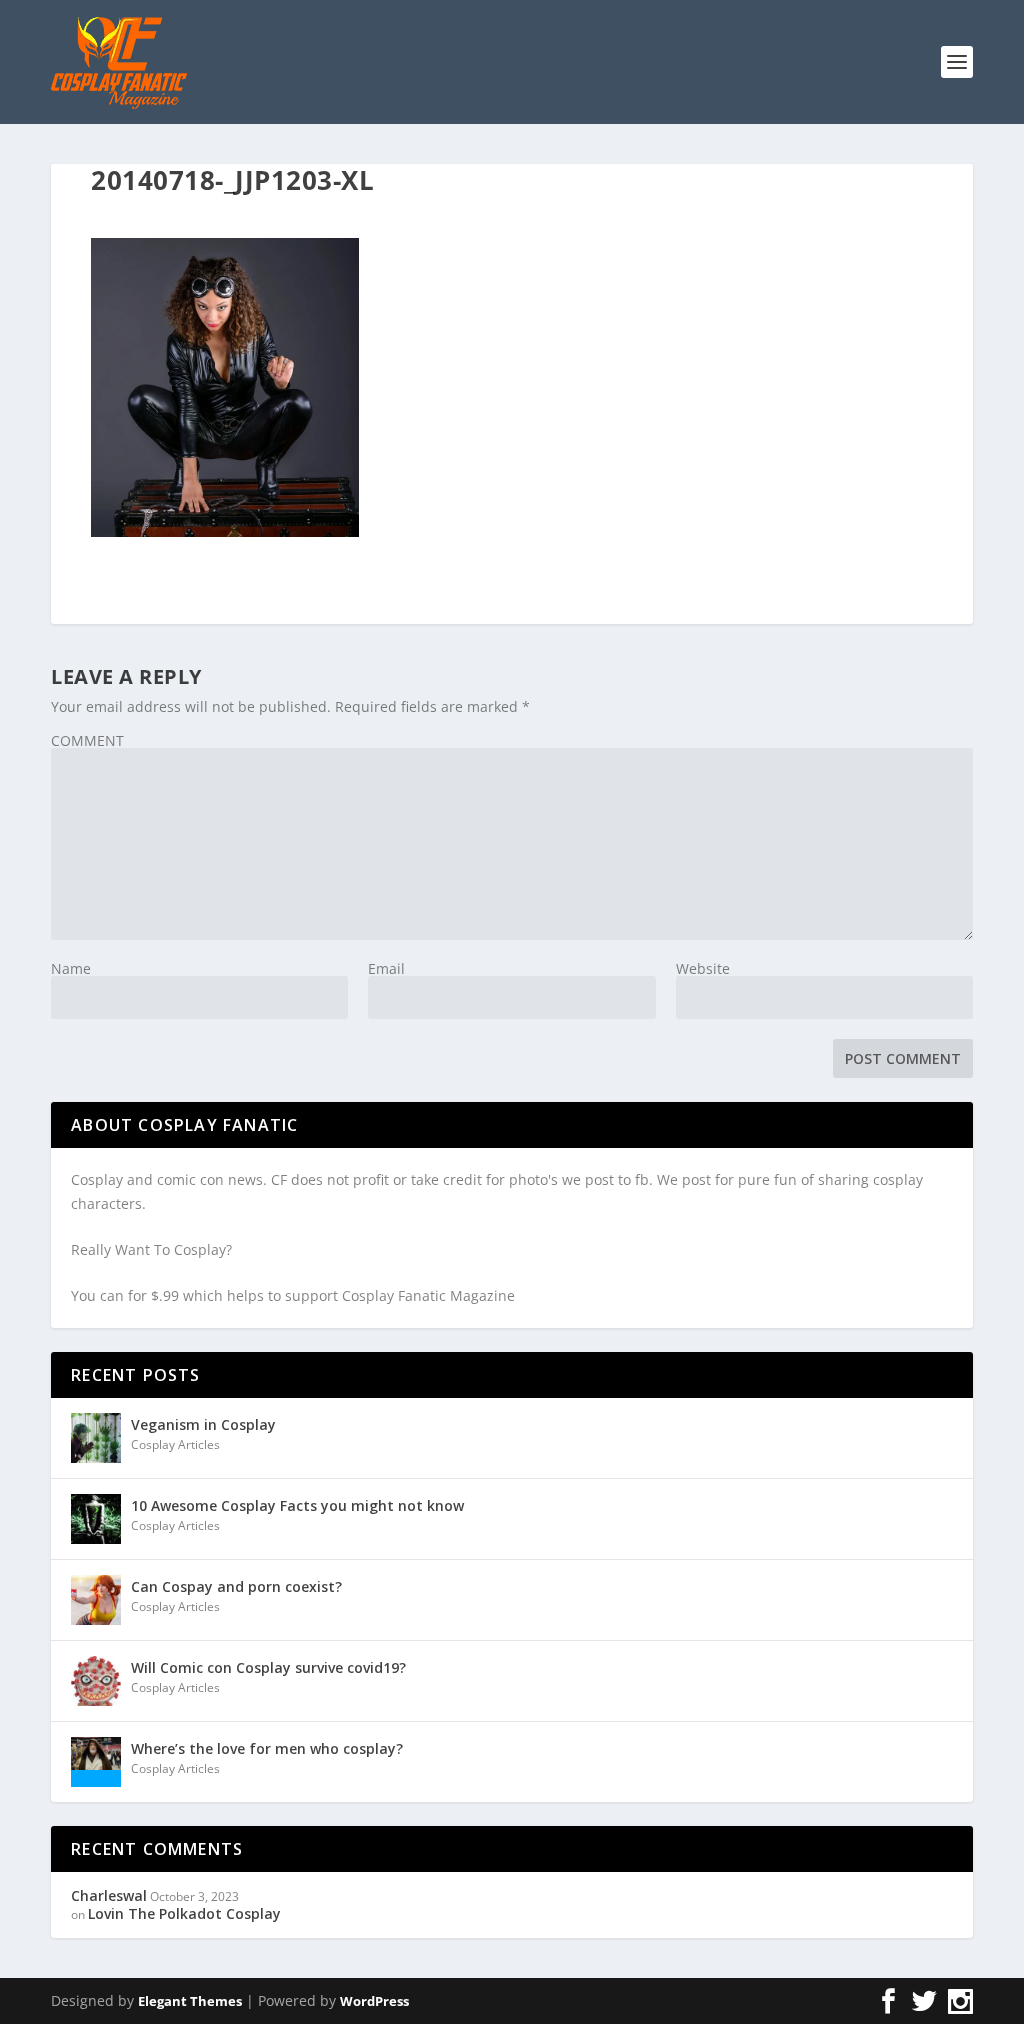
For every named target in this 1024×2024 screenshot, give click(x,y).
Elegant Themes (190, 2001)
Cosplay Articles (175, 1444)
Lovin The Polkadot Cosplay (184, 1913)
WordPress (374, 2001)
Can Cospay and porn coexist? (236, 1586)
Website (703, 968)
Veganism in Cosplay (203, 1424)
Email (386, 968)
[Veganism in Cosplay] (96, 1438)
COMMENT (87, 740)
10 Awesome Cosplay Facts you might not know (297, 1505)
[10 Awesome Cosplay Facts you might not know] (96, 1519)
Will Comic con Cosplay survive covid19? (268, 1667)
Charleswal (109, 1895)
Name (71, 968)
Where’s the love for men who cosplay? (267, 1748)
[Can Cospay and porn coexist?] (96, 1600)
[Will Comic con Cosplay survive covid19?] (96, 1681)
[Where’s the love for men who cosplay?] (96, 1762)
